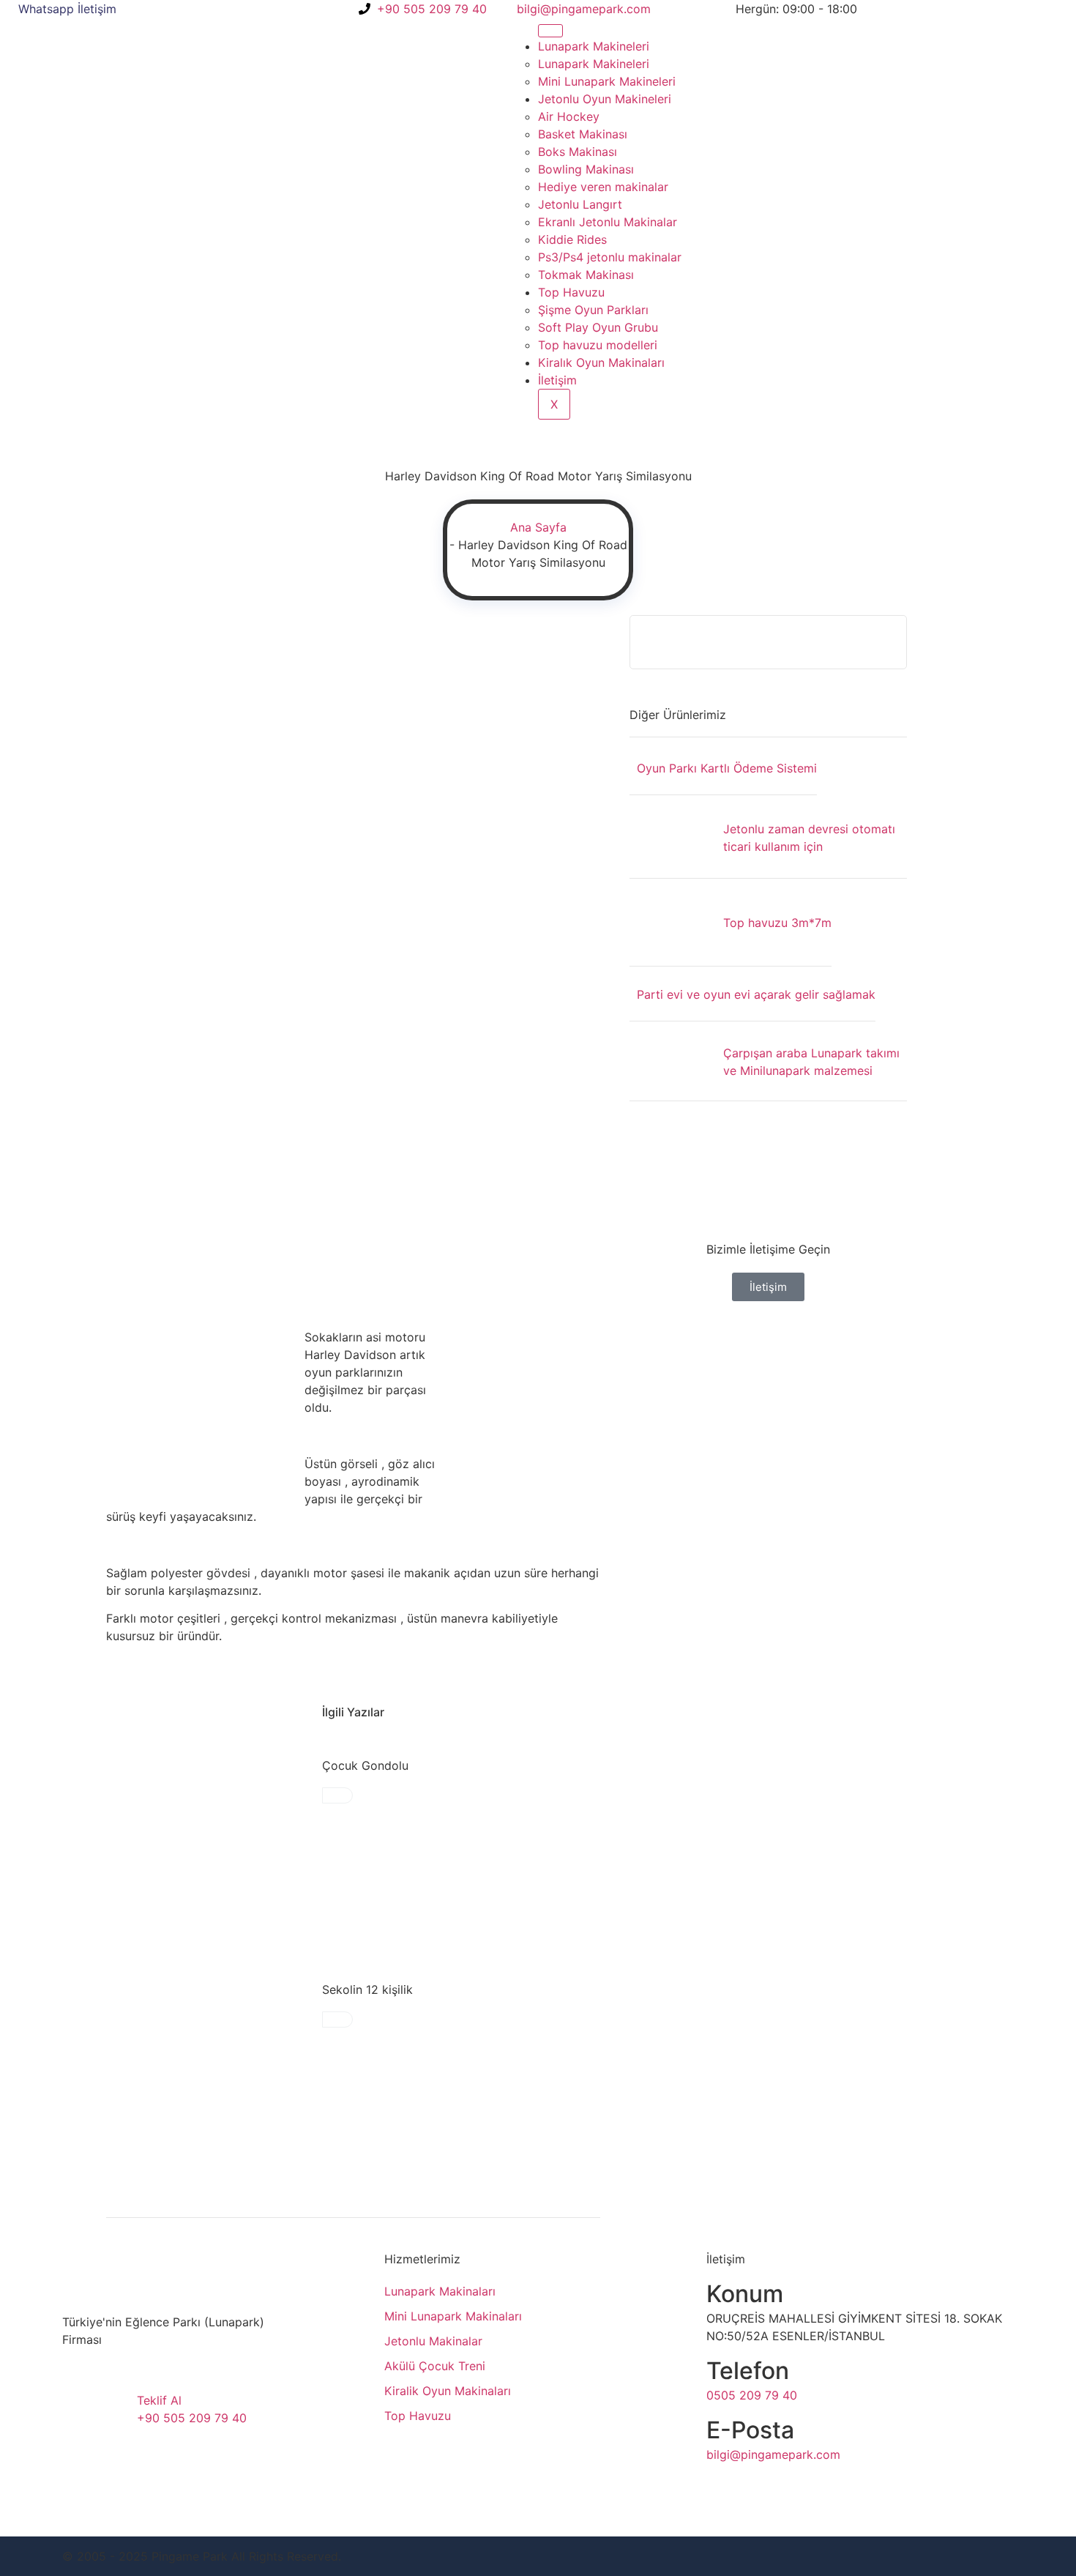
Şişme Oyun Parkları (593, 310)
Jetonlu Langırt (580, 204)
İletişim (557, 380)
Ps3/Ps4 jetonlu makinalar (610, 257)
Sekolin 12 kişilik (367, 1989)
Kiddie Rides (572, 239)
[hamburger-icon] (550, 31)
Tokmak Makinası (586, 275)
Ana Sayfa (538, 527)
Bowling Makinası (586, 169)
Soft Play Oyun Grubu (598, 327)
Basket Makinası (583, 134)
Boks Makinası (578, 152)
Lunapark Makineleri (594, 46)
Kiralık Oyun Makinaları (601, 362)
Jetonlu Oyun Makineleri (605, 99)
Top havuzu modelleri (598, 345)
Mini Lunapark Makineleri (607, 81)
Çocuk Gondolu (365, 1765)
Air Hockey (569, 116)
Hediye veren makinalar (603, 187)
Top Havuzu (571, 292)
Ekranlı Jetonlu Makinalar (608, 222)
